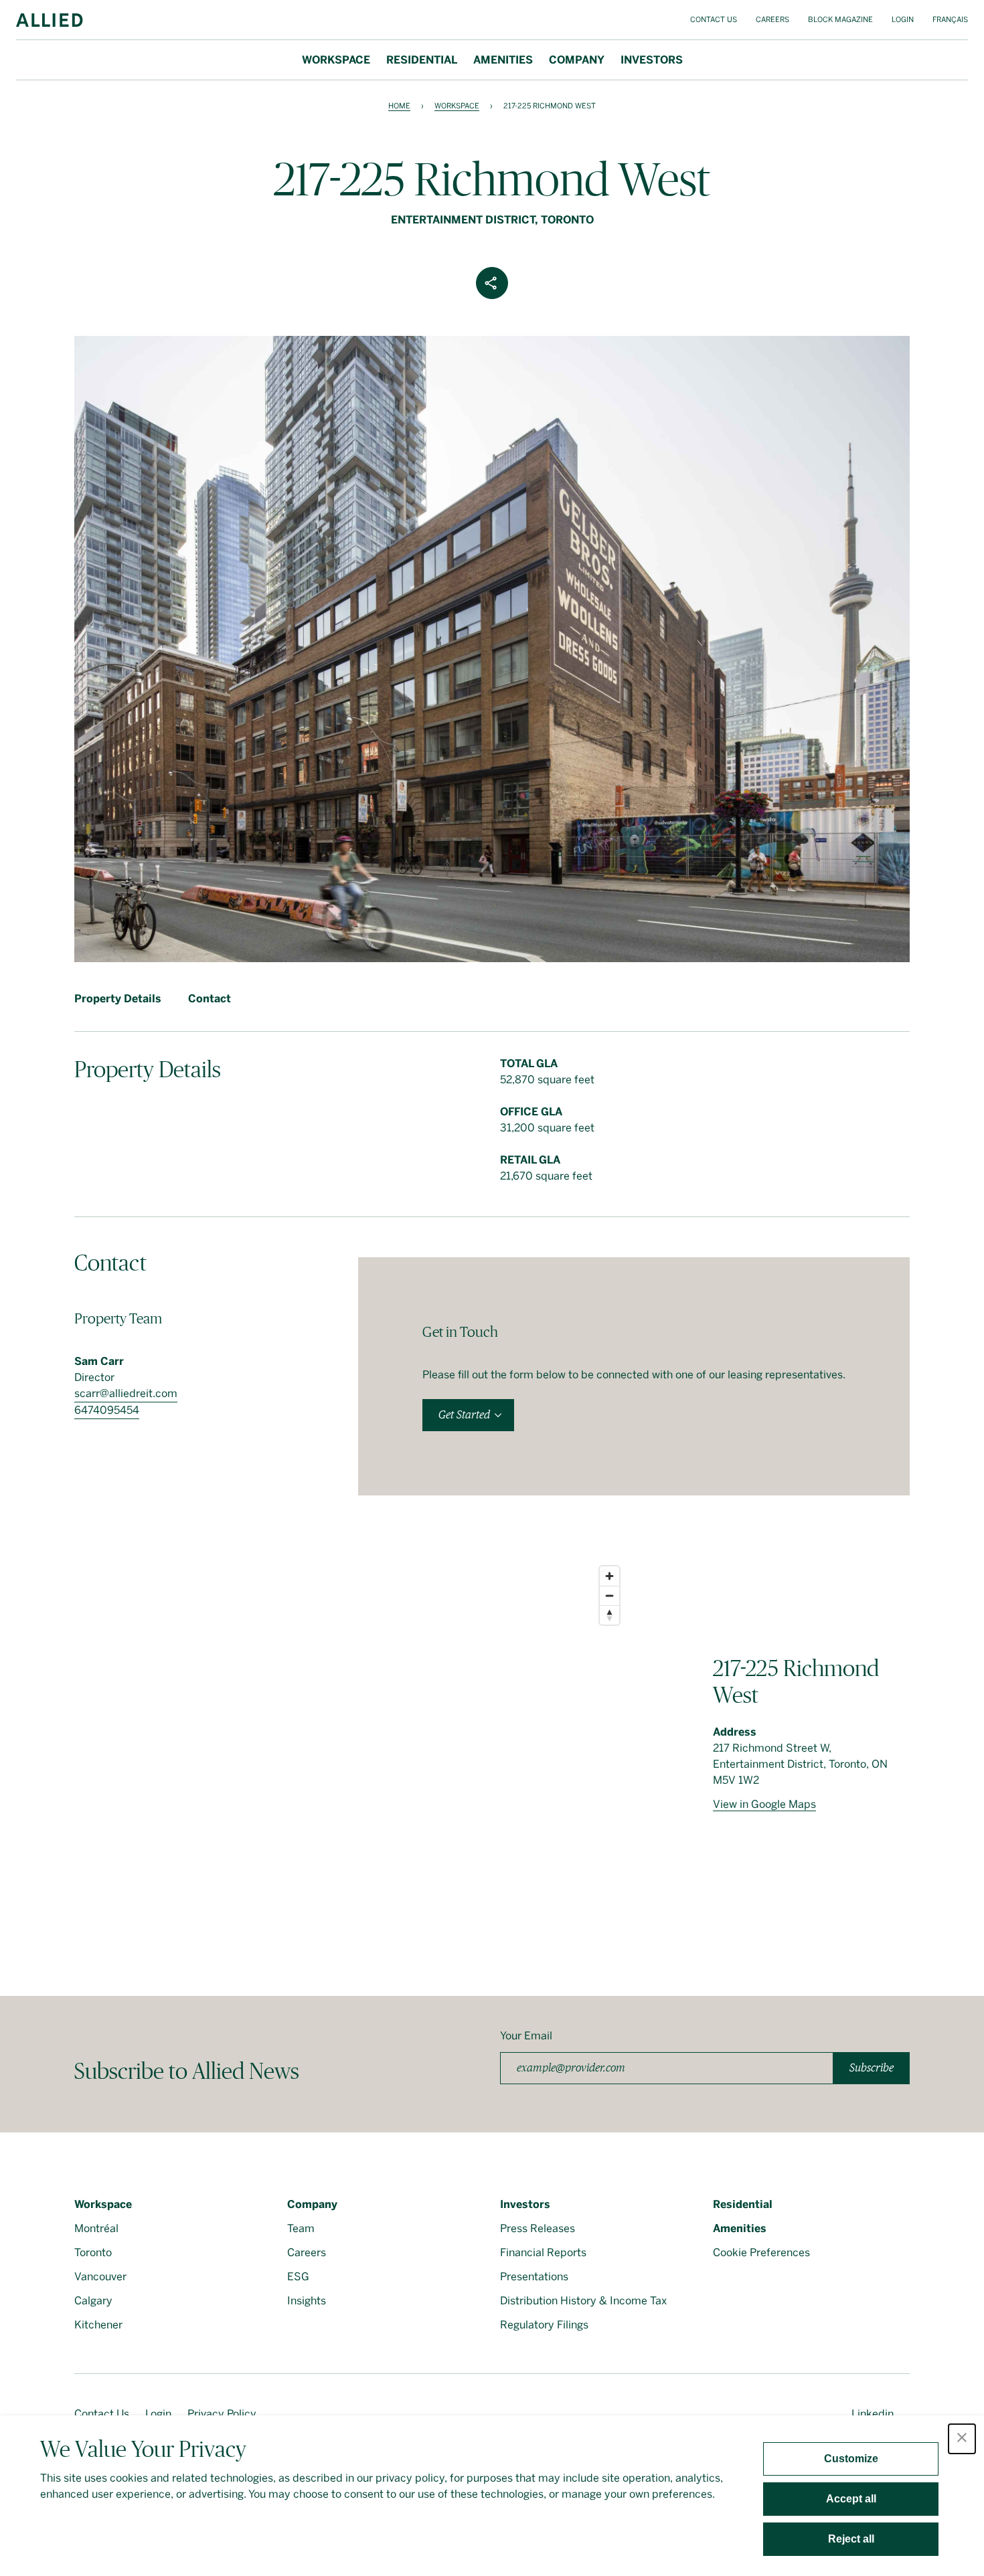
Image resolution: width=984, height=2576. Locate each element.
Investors (652, 60)
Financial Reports (543, 2252)
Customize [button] (851, 2459)
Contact (210, 999)
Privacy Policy (222, 2414)
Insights (307, 2301)
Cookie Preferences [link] (761, 2252)
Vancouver (100, 2277)
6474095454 (107, 1410)
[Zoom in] (609, 1576)
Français (950, 20)
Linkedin (873, 2414)
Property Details (118, 999)
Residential (422, 60)
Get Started (464, 1415)
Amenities (503, 60)
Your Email (526, 2036)
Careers (772, 20)
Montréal (96, 2228)
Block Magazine (840, 20)
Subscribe (872, 2068)
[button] (962, 2439)
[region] (350, 1746)
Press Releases (538, 2228)
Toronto (93, 2252)
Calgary (93, 2301)
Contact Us (714, 20)
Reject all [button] (851, 2539)
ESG (298, 2277)
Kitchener (98, 2325)
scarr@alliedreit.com (126, 1393)
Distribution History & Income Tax (583, 2301)
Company (577, 60)
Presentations (534, 2277)
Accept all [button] (851, 2499)
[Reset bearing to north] (609, 1615)
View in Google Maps (764, 1804)
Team (301, 2228)
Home (399, 106)
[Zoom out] (609, 1595)
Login (903, 20)
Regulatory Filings (544, 2325)
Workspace (336, 60)
